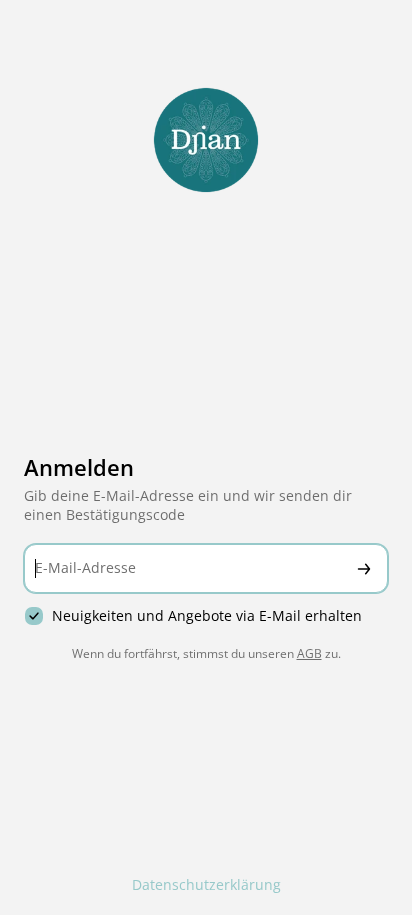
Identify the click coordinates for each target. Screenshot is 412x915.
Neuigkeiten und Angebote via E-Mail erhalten (207, 616)
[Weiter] (364, 568)
